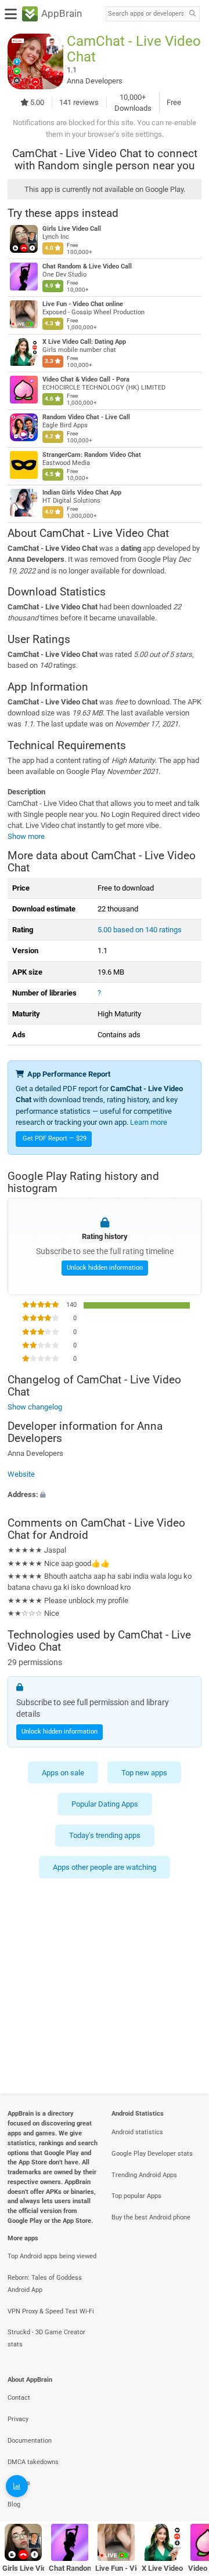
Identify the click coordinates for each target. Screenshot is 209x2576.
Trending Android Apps (144, 2175)
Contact (19, 2398)
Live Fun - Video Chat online (83, 304)
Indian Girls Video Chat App (82, 493)
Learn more (149, 1122)
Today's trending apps (105, 1835)
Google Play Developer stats (152, 2154)
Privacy (18, 2419)
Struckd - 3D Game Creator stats (46, 2338)
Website (21, 1474)
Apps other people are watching (105, 1867)
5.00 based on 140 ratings (140, 930)
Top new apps (144, 1772)
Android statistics (137, 2132)
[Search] (192, 14)
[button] (105, 1494)
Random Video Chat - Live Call (86, 417)
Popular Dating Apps (105, 1804)
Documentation (30, 2441)
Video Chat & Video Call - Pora (86, 379)
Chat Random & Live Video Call (87, 266)
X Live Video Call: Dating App (84, 342)
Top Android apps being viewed (52, 2256)
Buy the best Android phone (151, 2217)
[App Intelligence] (17, 2486)
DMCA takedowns (33, 2462)
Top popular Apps (136, 2196)
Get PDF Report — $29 (55, 1138)
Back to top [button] (186, 2492)
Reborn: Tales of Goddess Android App (45, 2284)
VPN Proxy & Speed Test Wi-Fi (51, 2311)
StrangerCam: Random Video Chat (92, 455)
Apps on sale (63, 1772)
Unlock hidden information (105, 1267)
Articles (19, 2483)
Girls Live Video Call (72, 229)
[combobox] (146, 14)
